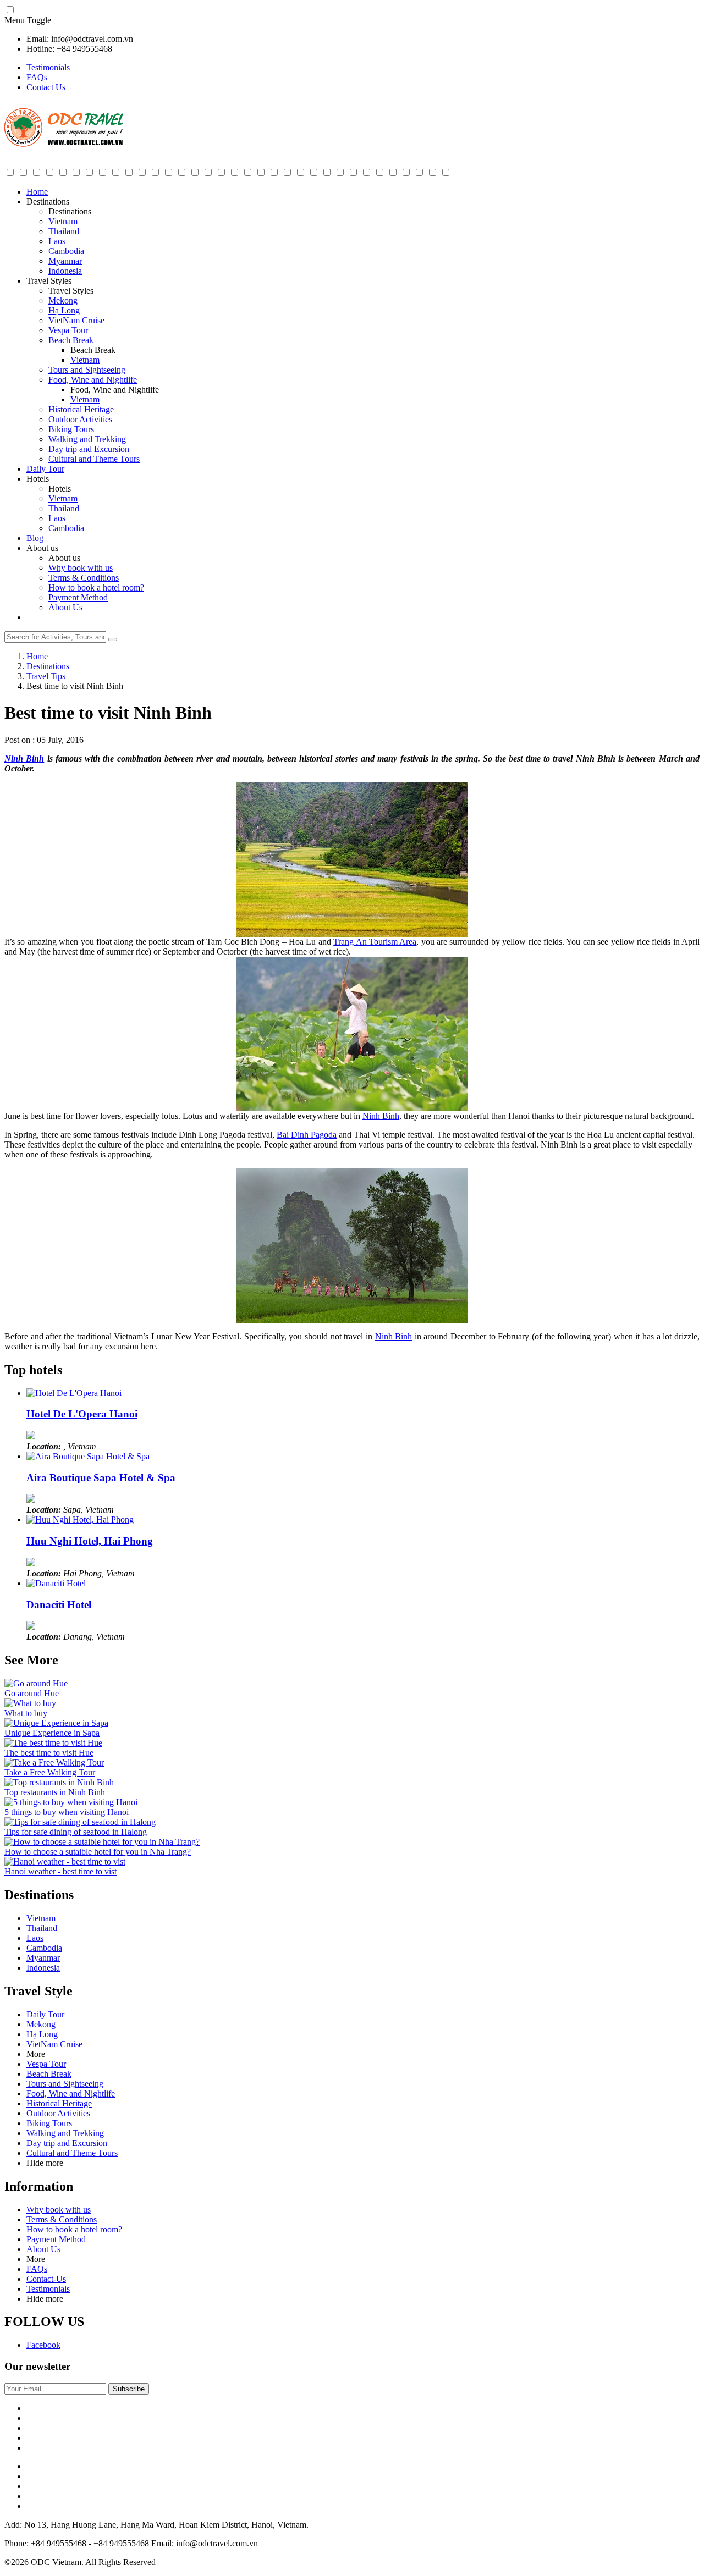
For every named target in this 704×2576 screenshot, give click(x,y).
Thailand (64, 231)
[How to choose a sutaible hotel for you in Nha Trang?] (102, 1842)
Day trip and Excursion (89, 449)
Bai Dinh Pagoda (307, 1135)
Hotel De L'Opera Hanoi (82, 1414)
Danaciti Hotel (59, 1605)
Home (37, 192)
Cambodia (66, 251)
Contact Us (46, 87)
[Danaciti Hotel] (56, 1583)
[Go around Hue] (36, 1683)
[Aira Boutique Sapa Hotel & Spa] (88, 1456)
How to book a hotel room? (96, 588)
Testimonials (48, 67)
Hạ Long (64, 310)
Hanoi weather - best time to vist (61, 1871)
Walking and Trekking (87, 439)
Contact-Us (46, 2279)
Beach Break (71, 340)
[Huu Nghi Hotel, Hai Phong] (80, 1519)
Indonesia (65, 271)
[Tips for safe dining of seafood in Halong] (80, 1822)
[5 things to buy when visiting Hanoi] (71, 1802)
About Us (65, 607)
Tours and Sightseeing (87, 370)
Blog (35, 538)
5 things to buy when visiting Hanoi (67, 1812)
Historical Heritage (81, 409)
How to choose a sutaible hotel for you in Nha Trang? (98, 1852)
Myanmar (65, 261)
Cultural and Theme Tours (94, 459)
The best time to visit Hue (49, 1753)
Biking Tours (71, 429)
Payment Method (78, 597)
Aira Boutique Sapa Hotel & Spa (101, 1478)
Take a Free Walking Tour (50, 1772)
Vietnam (63, 221)
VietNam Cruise (76, 320)
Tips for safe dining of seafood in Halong (76, 1832)
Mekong (63, 300)
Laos (57, 241)
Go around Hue (32, 1693)
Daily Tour (45, 469)
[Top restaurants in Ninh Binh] (59, 1782)
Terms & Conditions (84, 578)
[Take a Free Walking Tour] (54, 1763)
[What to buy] (30, 1703)
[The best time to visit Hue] (53, 1743)
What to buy (26, 1713)
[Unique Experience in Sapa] (56, 1723)
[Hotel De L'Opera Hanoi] (74, 1393)
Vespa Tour (68, 330)
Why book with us (81, 568)
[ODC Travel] (64, 145)
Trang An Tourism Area (375, 942)
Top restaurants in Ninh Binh (55, 1792)
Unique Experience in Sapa (52, 1733)
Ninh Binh (24, 759)
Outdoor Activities (80, 419)
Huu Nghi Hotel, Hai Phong (90, 1541)
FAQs (37, 77)
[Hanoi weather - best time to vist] (65, 1861)
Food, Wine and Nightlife (93, 380)
